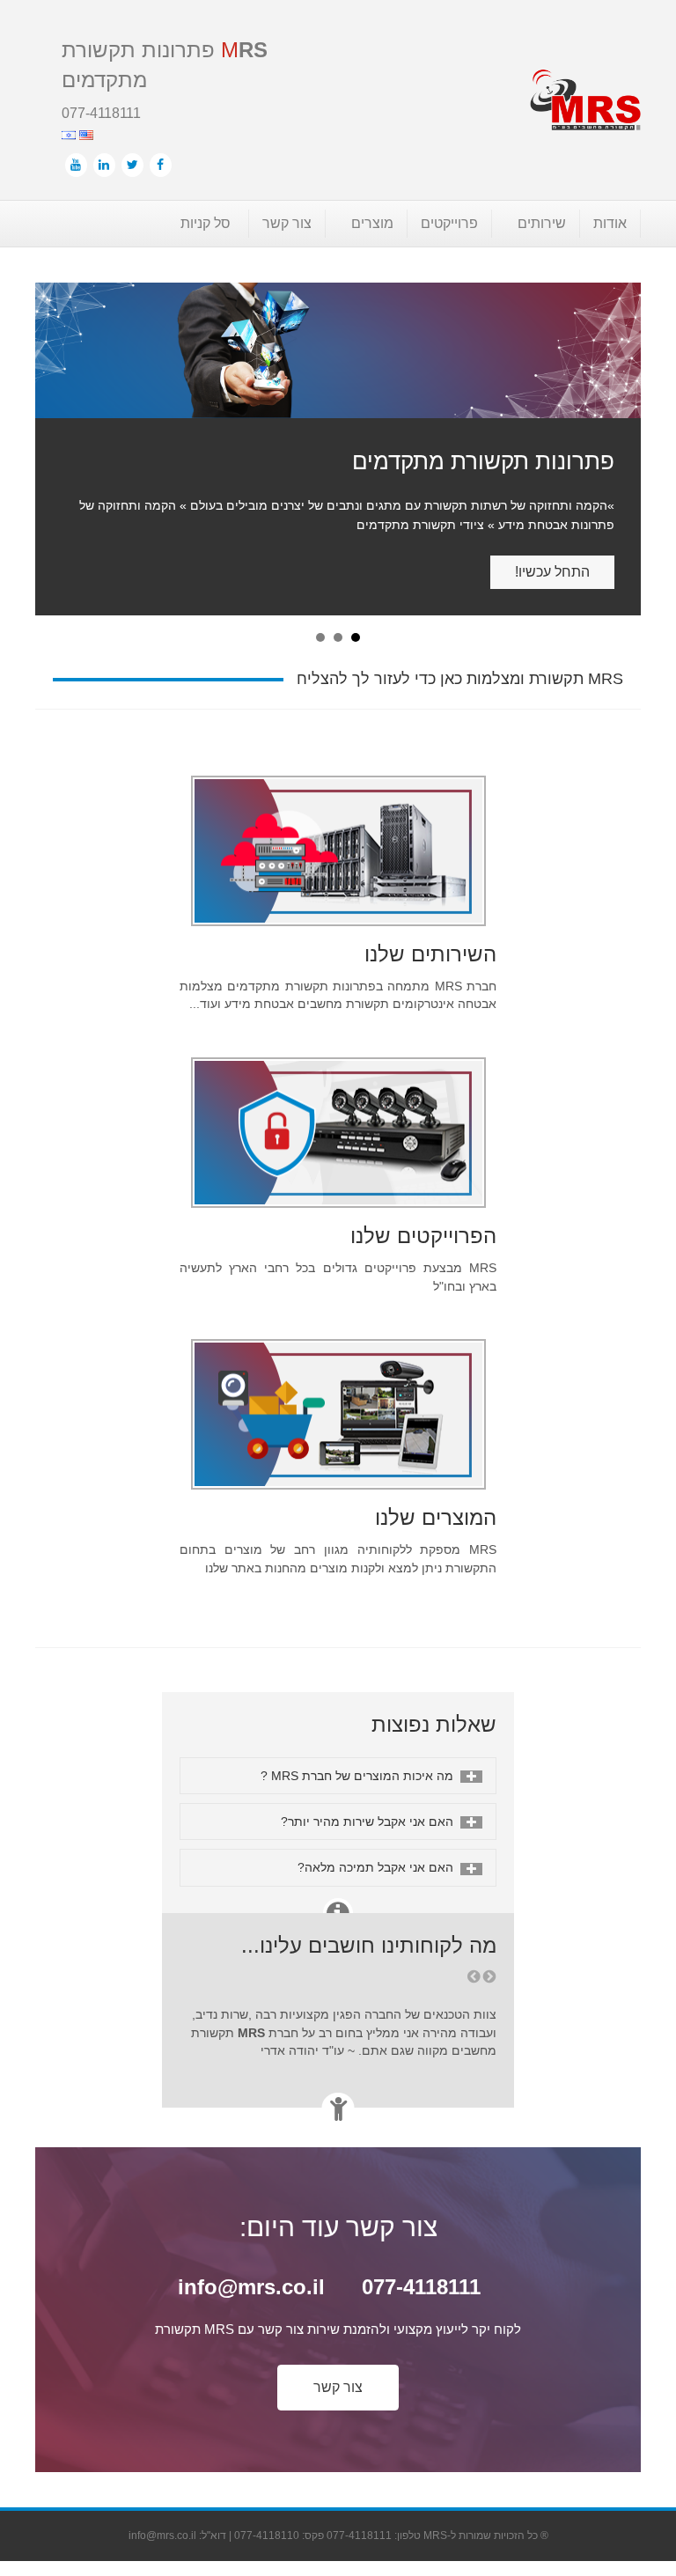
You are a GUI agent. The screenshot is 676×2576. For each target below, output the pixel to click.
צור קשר (287, 223)
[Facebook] (161, 165)
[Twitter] (132, 165)
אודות (610, 223)
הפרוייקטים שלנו (423, 1181)
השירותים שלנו (430, 899)
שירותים (542, 223)
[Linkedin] (104, 165)
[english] (84, 133)
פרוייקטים (449, 223)
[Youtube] (76, 165)
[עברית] (69, 133)
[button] (338, 2333)
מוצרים (372, 223)
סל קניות (206, 223)
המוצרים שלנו (436, 1463)
